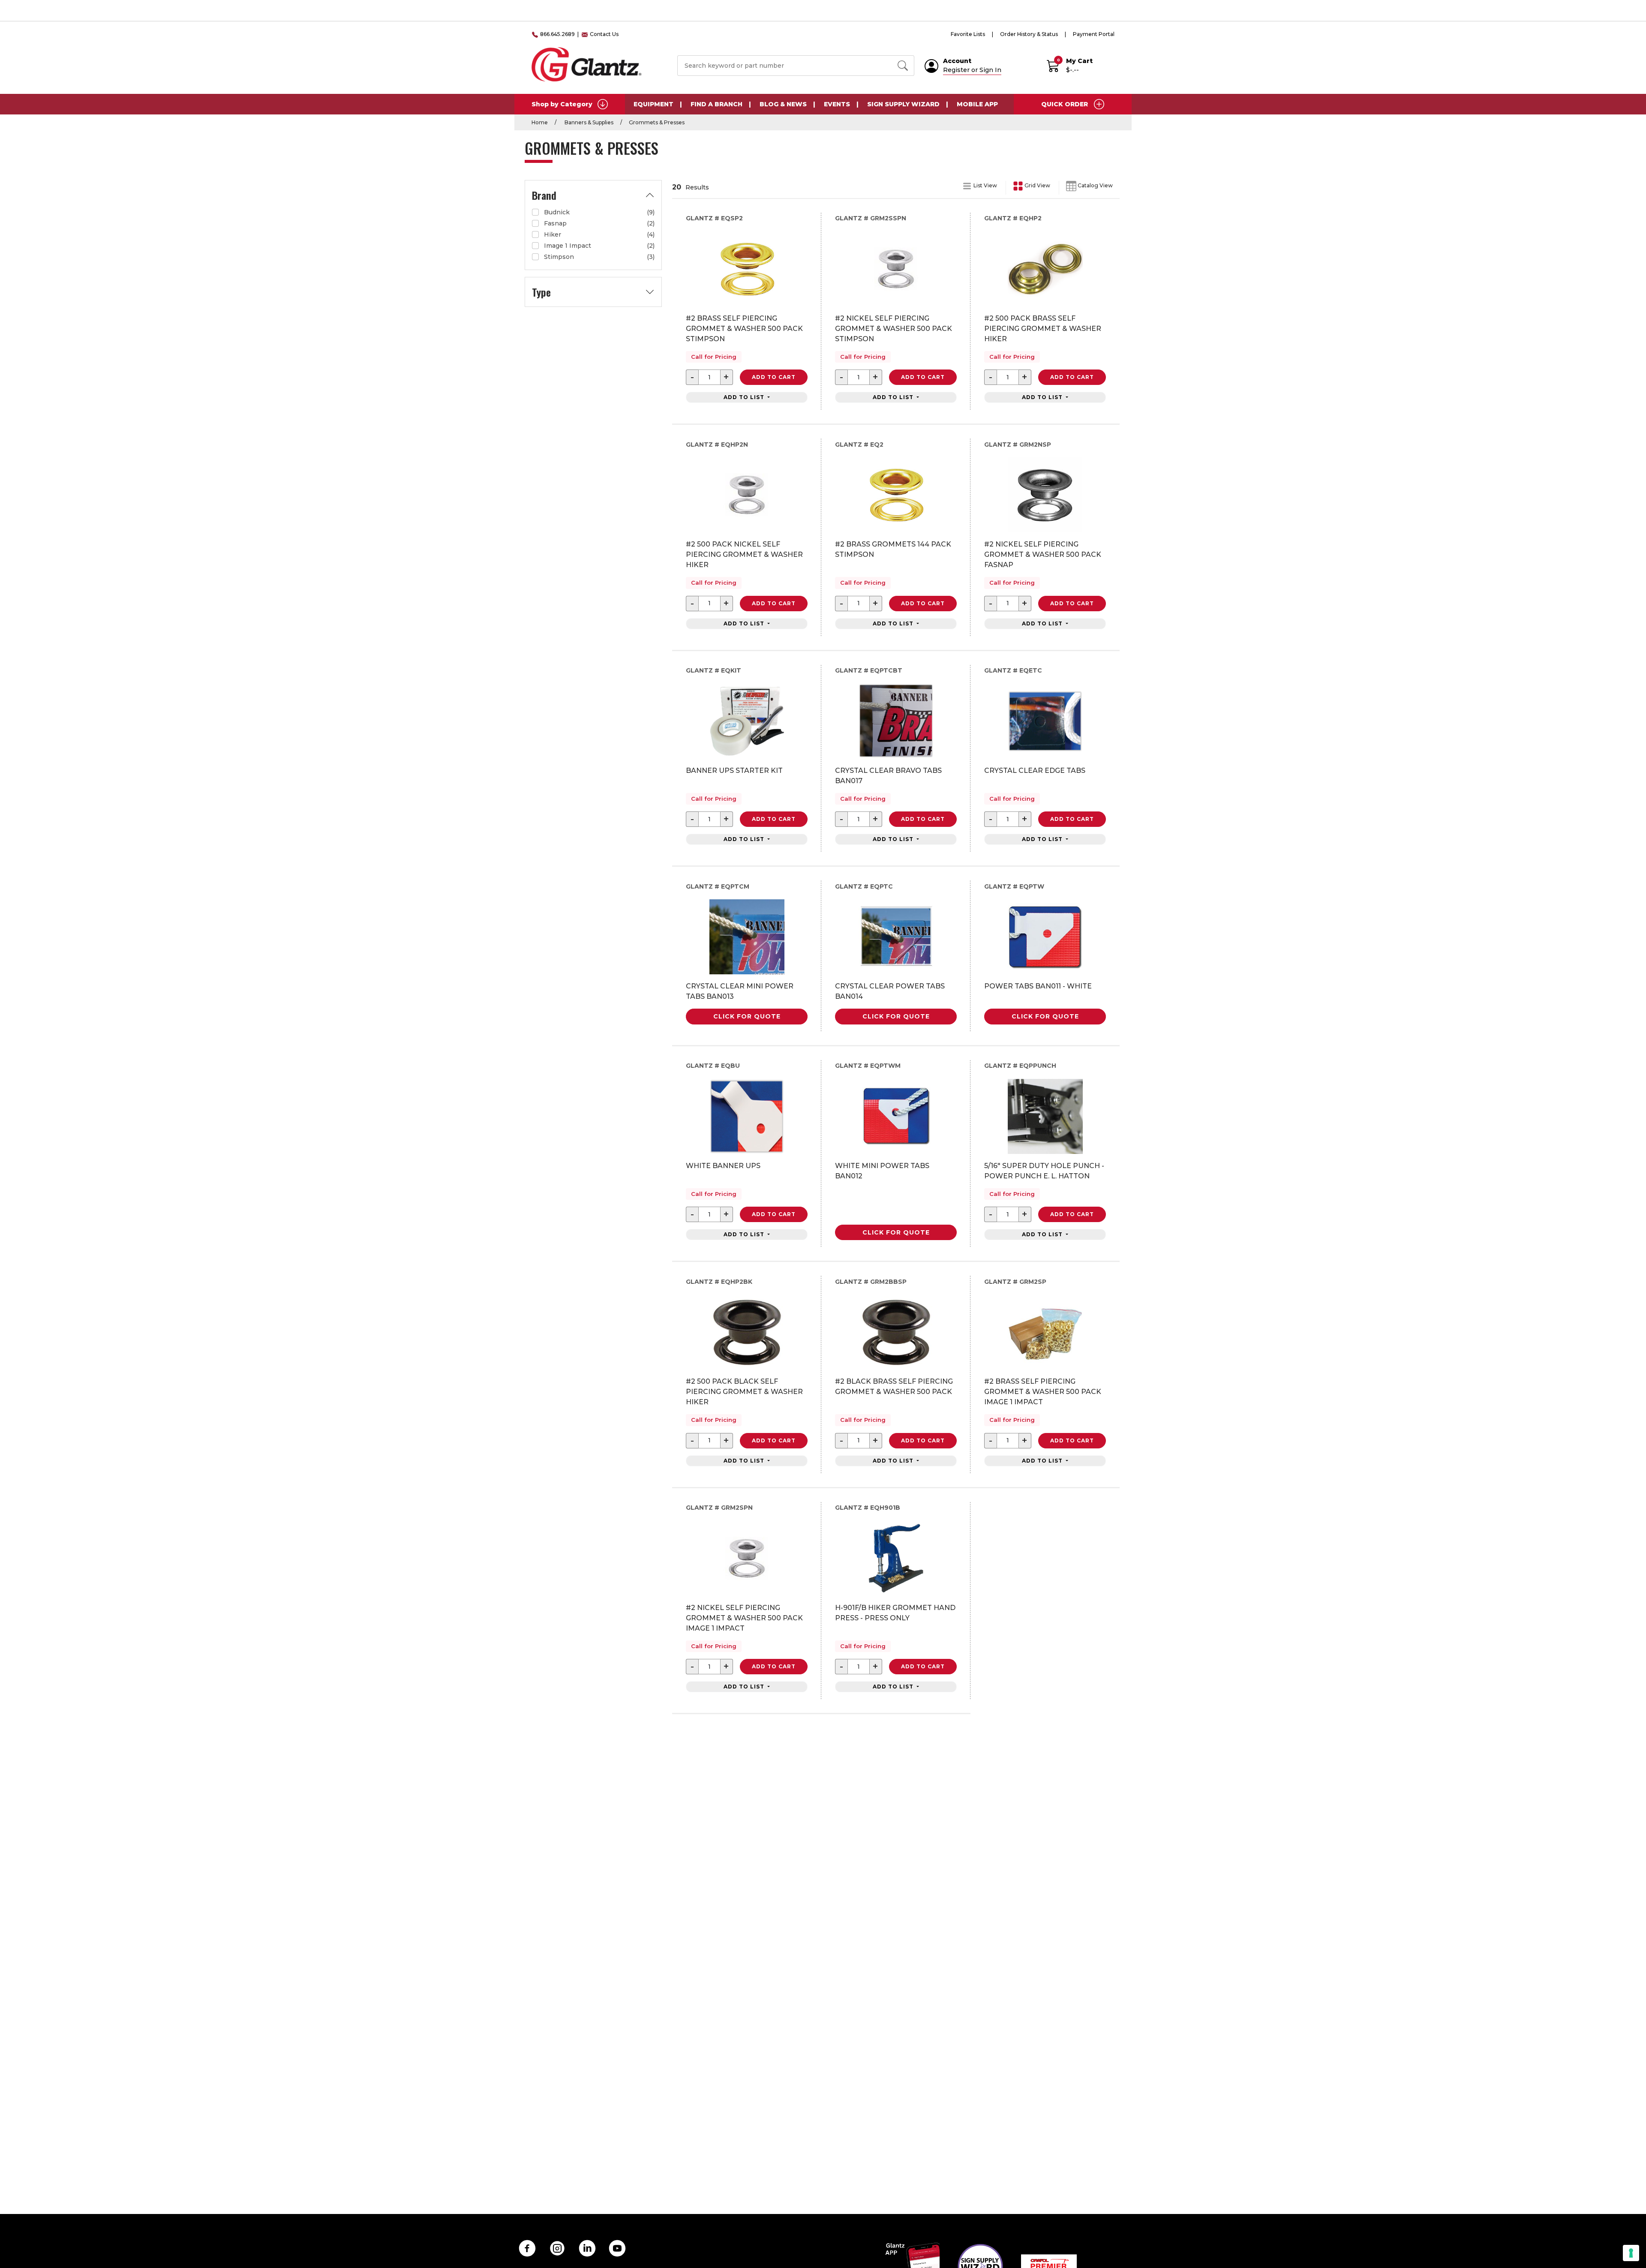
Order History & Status (1029, 34)
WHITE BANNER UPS (723, 1166)
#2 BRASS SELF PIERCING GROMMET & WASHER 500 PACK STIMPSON (744, 329)
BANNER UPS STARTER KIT (734, 771)
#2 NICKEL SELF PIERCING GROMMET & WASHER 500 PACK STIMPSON (894, 329)
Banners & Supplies (588, 122)
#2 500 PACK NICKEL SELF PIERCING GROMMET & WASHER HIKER (744, 554)
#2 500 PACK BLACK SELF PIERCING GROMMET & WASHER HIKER (744, 1392)
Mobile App (977, 104)
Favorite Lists (968, 34)
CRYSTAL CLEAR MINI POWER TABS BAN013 (740, 991)
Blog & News (783, 104)
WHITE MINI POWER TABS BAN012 (882, 1171)
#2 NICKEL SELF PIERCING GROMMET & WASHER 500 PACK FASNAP (1043, 554)
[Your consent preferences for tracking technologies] (1631, 2253)
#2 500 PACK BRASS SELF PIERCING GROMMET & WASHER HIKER (1043, 329)
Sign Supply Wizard (903, 104)
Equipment (653, 104)
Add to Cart (774, 377)
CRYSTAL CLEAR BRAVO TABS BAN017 (888, 776)
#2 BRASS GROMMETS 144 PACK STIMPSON (893, 549)
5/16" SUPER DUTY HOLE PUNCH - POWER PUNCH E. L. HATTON (1044, 1171)
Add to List (745, 397)
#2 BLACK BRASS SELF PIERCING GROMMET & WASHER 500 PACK (894, 1386)
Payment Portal (1094, 34)
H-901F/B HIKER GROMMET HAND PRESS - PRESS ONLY (895, 1613)
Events (837, 104)
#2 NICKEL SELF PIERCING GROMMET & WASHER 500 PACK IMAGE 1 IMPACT (744, 1618)
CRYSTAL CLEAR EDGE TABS (1035, 771)
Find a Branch (716, 104)
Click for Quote (747, 1016)
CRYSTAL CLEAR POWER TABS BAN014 (890, 991)
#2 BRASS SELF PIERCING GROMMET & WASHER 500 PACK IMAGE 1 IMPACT (1043, 1392)
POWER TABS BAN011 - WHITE (1038, 986)
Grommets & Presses (657, 122)
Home (540, 122)
